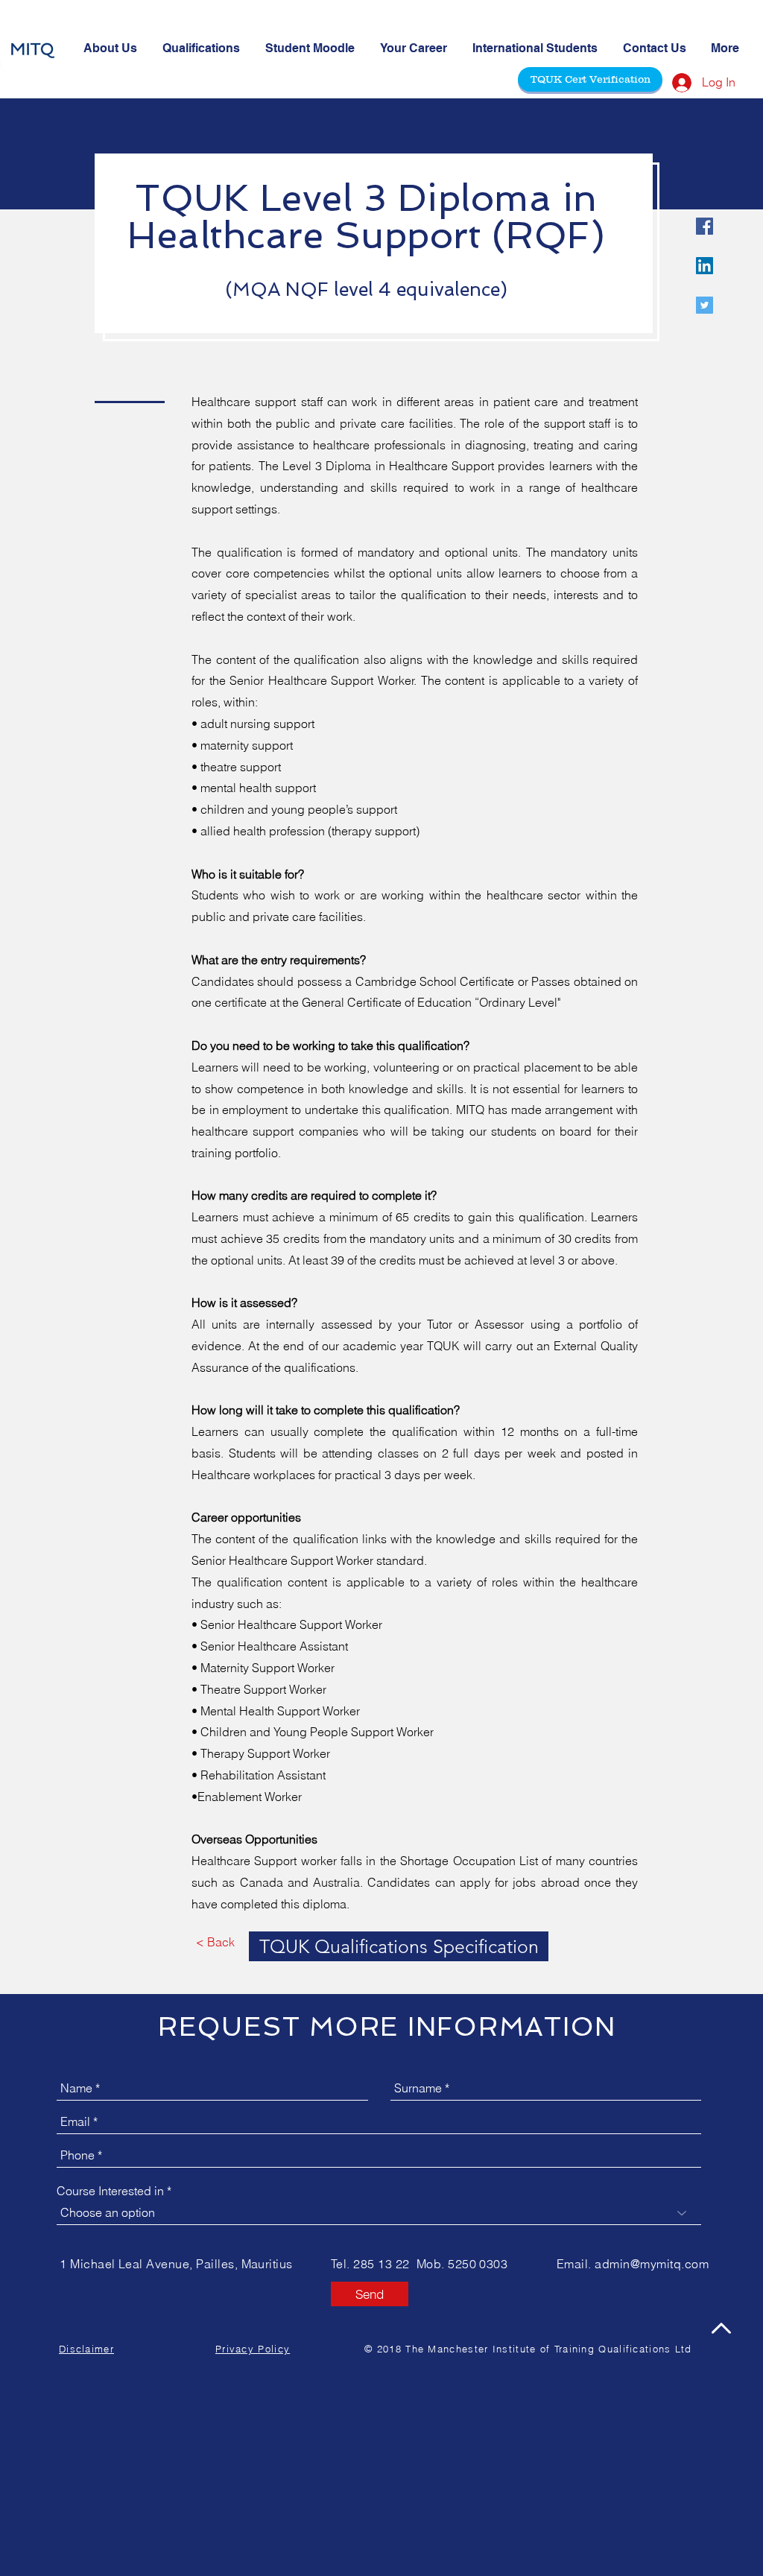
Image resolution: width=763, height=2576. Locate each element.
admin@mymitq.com (652, 2264)
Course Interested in (110, 2191)
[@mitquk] (705, 226)
